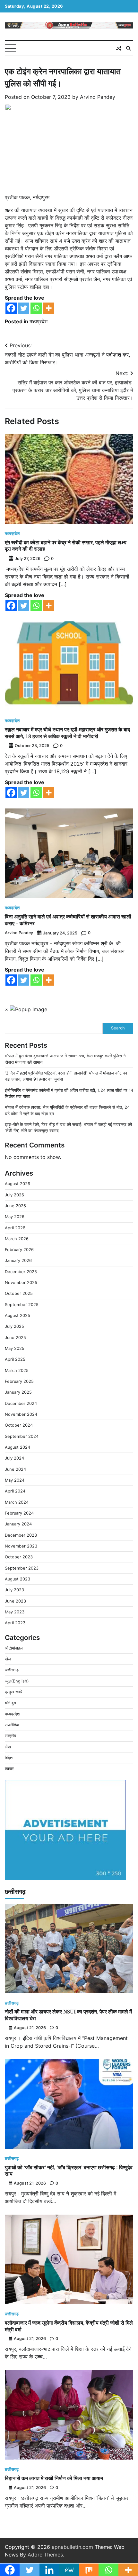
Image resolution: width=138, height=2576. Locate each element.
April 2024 (15, 1491)
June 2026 (15, 1206)
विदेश (9, 1758)
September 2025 (22, 1305)
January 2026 (18, 1260)
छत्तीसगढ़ (12, 1670)
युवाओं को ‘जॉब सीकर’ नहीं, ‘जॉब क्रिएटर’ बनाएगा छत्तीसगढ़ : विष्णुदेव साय (69, 2171)
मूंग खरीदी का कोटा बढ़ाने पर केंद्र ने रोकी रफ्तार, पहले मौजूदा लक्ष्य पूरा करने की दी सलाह (66, 546)
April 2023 (15, 1623)
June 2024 (15, 1469)
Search (118, 1028)
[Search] (128, 48)
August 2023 (17, 1579)
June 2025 (15, 1338)
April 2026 (15, 1228)
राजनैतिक (12, 1725)
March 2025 (17, 1371)
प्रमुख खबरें (14, 1692)
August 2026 (17, 1184)
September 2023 (22, 1568)
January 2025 (18, 1392)
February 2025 (19, 1381)
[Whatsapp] (36, 308)
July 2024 (14, 1458)
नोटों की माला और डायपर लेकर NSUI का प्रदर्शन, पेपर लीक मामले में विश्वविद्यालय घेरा (68, 2015)
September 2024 (22, 1436)
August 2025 (17, 1316)
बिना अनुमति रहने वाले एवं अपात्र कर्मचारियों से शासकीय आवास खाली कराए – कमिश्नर (68, 920)
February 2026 (19, 1250)
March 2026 (17, 1239)
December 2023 (21, 1535)
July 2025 (14, 1326)
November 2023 (21, 1546)
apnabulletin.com (72, 2547)
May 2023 (15, 1612)
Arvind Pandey (98, 97)
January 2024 (18, 1524)
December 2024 (21, 1403)
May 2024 (15, 1480)
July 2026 (14, 1195)
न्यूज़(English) (17, 1681)
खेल (8, 1659)
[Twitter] (24, 308)
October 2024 (19, 1425)
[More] (49, 308)
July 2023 (14, 1590)
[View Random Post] (119, 48)
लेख (8, 1747)
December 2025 (21, 1272)
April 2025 (15, 1359)
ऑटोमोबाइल (14, 1648)
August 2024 (17, 1447)
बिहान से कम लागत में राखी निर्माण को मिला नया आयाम (54, 2478)
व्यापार (9, 1769)
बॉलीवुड (10, 1703)
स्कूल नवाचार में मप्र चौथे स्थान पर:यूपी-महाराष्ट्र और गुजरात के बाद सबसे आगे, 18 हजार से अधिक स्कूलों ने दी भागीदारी (67, 733)
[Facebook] (11, 308)
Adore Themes (45, 2555)
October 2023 (19, 1557)
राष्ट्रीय (10, 1736)
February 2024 (19, 1513)
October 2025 (19, 1293)
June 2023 (15, 1601)
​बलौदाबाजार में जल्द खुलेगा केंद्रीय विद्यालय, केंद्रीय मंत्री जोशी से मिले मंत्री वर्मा (69, 2326)
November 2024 (21, 1414)
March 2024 (17, 1502)
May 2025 (15, 1348)
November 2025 (21, 1283)
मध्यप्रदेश (39, 321)
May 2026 (15, 1217)
